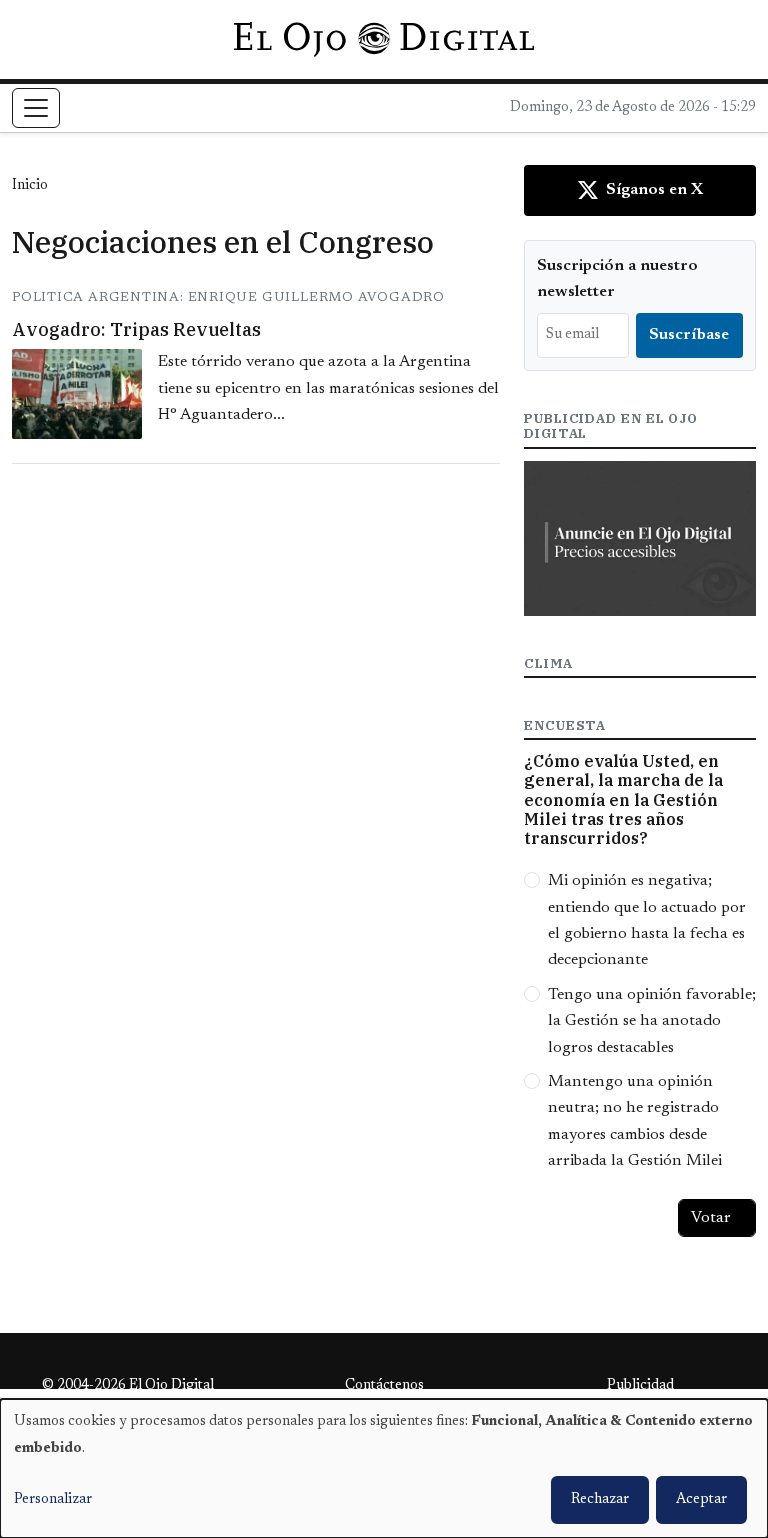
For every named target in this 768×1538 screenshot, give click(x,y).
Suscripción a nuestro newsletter (617, 279)
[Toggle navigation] (36, 108)
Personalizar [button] (53, 1500)
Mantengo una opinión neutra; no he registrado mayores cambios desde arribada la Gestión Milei (635, 1121)
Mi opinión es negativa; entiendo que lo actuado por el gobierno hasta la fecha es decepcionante (647, 920)
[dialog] (384, 1468)
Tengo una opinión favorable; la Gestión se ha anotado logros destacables (652, 1021)
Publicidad (640, 1386)
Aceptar (701, 1500)
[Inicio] (383, 39)
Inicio (30, 186)
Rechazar (600, 1500)
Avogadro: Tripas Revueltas (136, 329)
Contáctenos (384, 1386)
